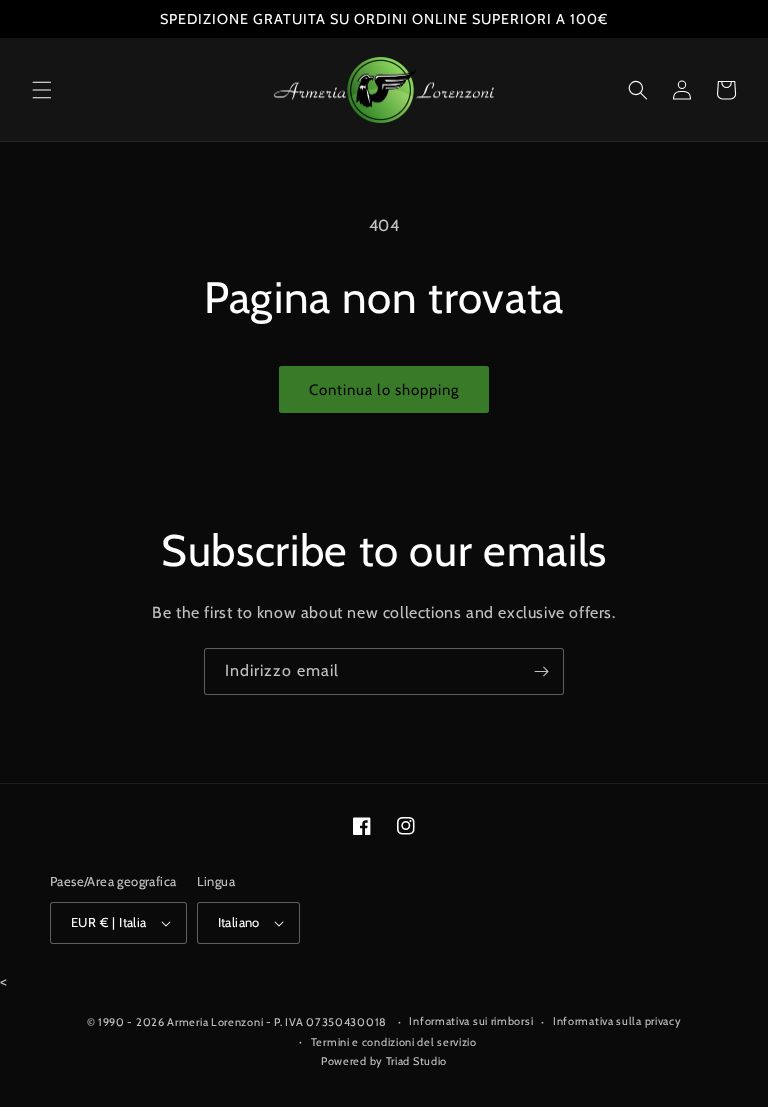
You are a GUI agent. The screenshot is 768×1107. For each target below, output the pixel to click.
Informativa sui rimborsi (471, 1021)
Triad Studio (416, 1061)
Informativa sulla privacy (617, 1021)
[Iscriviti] (541, 671)
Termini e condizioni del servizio (394, 1042)
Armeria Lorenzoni (215, 1022)
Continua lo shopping (384, 390)
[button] (42, 90)
